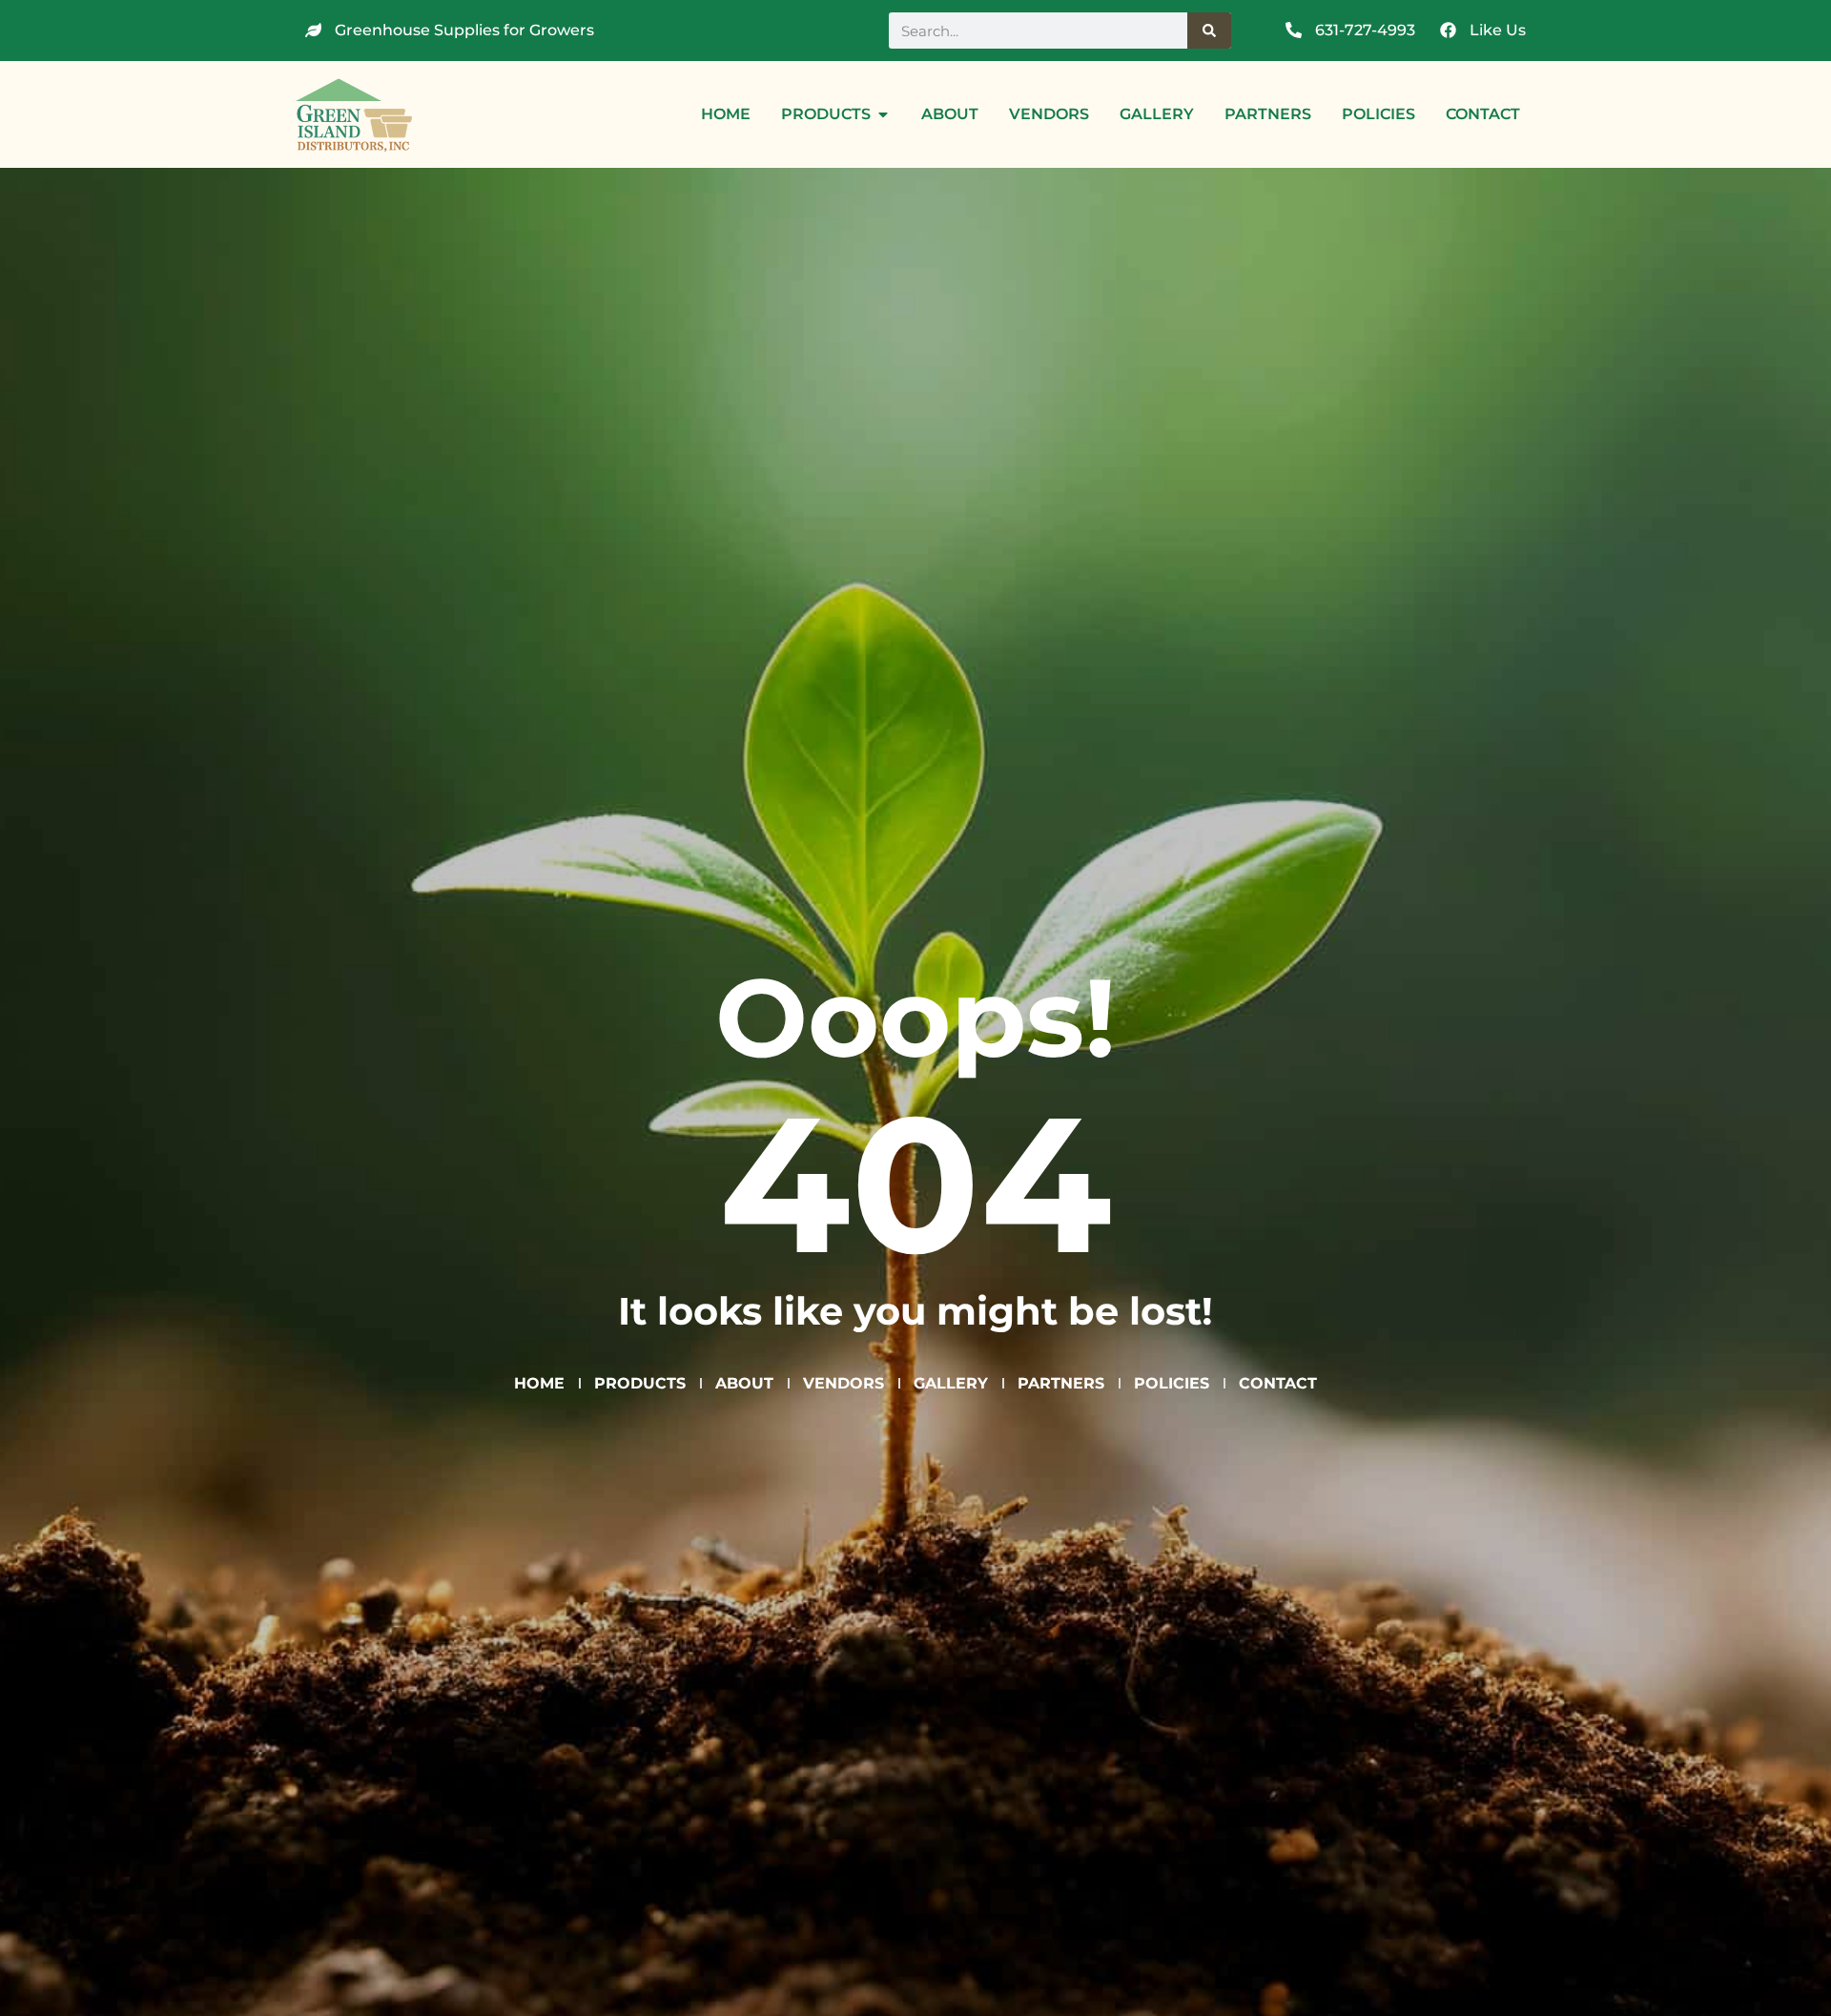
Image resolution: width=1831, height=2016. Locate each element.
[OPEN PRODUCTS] (883, 114)
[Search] (1209, 31)
